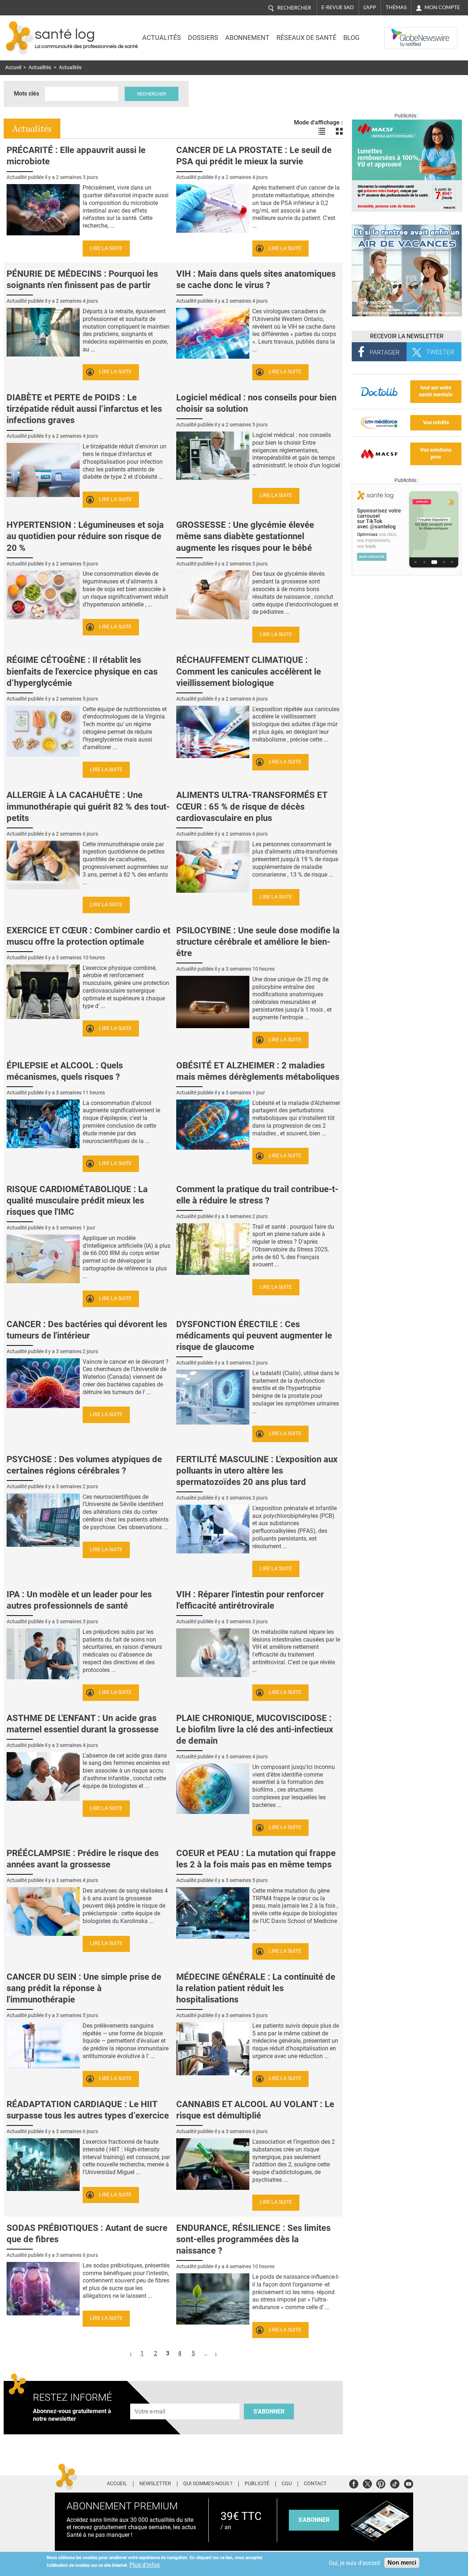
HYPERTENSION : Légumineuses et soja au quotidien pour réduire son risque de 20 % (85, 536)
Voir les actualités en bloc (339, 131)
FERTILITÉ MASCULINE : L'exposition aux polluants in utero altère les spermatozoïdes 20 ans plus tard (257, 1471)
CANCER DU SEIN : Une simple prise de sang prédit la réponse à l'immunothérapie (84, 1988)
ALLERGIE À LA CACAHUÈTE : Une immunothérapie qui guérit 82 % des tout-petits (88, 806)
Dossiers (203, 38)
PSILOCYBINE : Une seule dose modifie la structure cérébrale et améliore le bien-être (258, 942)
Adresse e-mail (150, 2399)
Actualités (162, 38)
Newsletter (155, 2484)
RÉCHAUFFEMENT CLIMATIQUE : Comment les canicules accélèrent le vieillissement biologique (249, 671)
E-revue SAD (338, 7)
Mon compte (442, 7)
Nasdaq (399, 33)
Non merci (402, 2563)
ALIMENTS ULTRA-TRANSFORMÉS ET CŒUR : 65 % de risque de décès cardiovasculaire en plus (252, 806)
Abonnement (247, 38)
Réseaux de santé (306, 38)
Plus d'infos (145, 2565)
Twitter (367, 2483)
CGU (287, 2484)
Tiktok (395, 2483)
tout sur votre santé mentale (436, 391)
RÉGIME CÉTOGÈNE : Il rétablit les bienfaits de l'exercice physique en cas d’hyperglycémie (82, 671)
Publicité (257, 2484)
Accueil (13, 68)
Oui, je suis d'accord (354, 2563)
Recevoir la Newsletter (407, 336)
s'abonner (314, 2520)
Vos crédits (436, 423)
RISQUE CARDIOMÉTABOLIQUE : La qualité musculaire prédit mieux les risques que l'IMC (77, 1201)
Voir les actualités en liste (322, 131)
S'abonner (269, 2411)
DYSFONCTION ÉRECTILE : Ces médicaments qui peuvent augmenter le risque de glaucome (254, 1336)
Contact (315, 2484)
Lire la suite (106, 248)
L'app (370, 7)
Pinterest (381, 2483)
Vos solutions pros (436, 453)
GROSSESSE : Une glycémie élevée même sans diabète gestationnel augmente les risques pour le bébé (245, 536)
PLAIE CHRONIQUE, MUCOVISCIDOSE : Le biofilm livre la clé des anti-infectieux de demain (255, 1729)
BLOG (351, 38)
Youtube (409, 2483)
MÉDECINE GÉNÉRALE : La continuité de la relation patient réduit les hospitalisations (256, 1988)
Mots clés (27, 94)
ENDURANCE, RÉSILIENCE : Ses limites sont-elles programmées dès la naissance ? (253, 2239)
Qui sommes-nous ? (208, 2484)
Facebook (354, 2483)
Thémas (396, 7)
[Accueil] (20, 38)
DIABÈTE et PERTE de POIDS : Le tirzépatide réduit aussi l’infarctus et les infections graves (84, 409)
